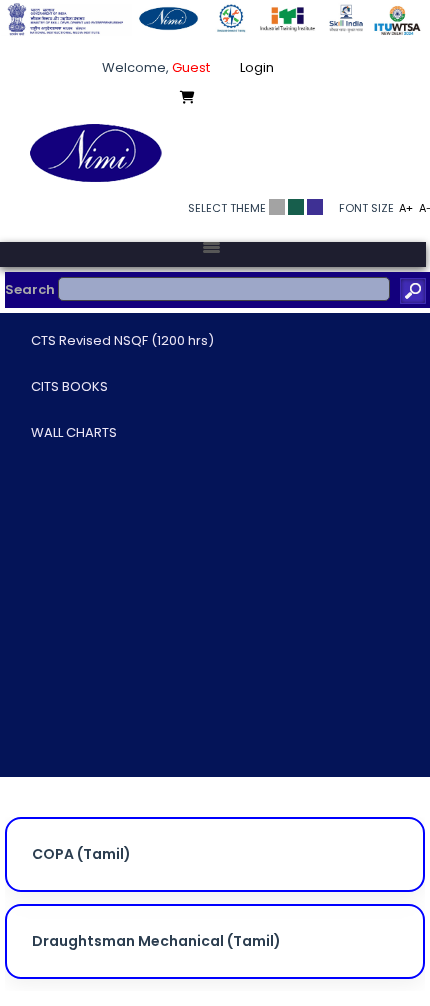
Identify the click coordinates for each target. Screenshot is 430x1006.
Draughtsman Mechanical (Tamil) (156, 941)
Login (257, 67)
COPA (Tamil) (81, 854)
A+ (406, 207)
